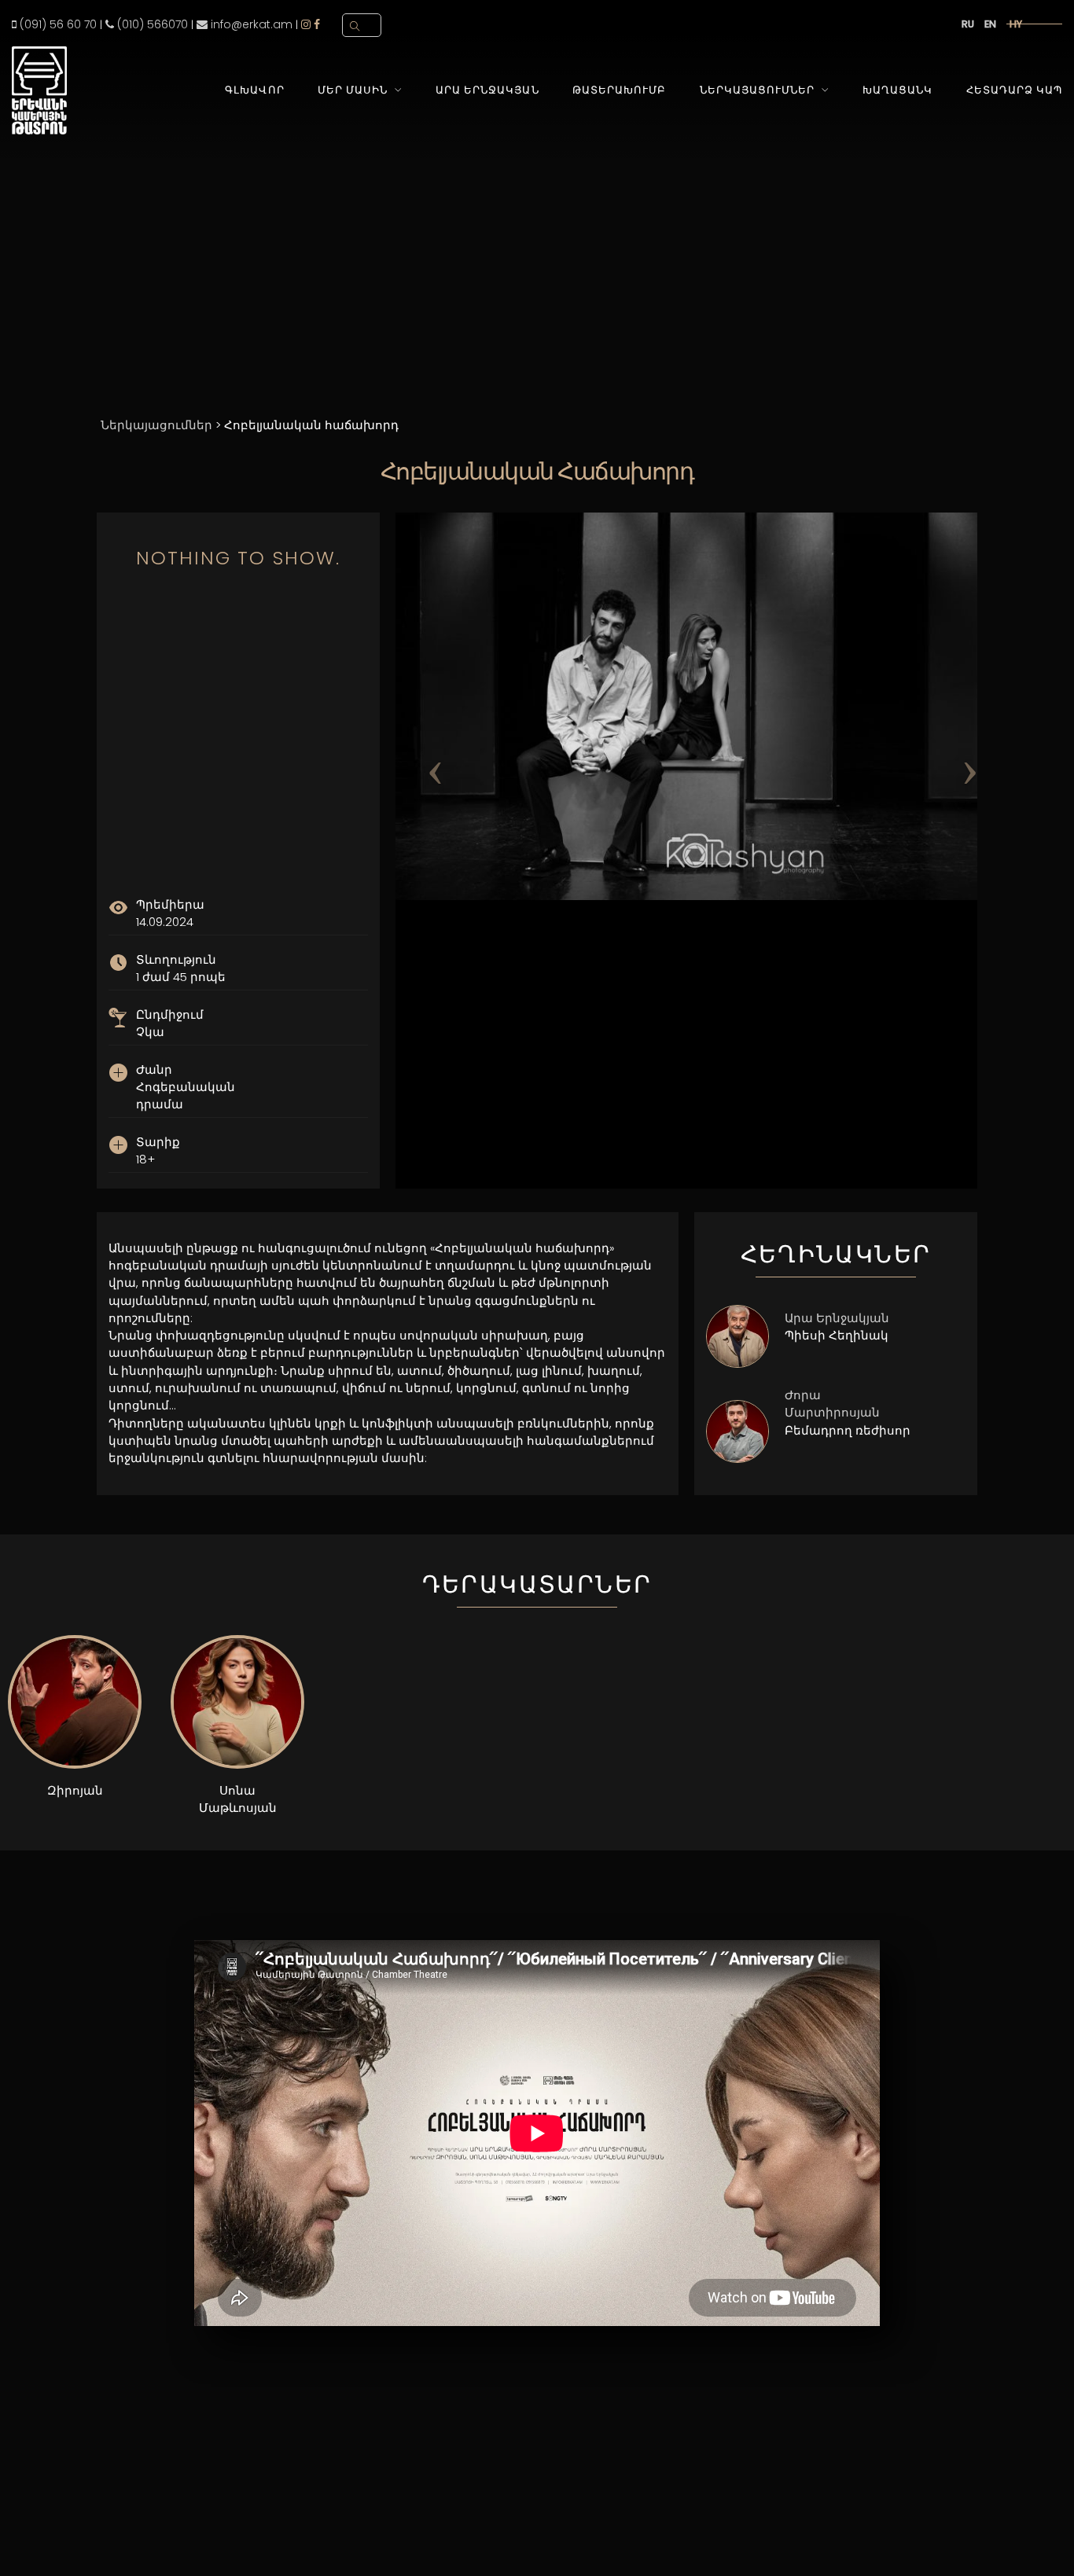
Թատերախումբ (619, 90)
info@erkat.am (250, 24)
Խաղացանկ (897, 90)
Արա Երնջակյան (487, 90)
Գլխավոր (254, 90)
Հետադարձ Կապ (1014, 90)
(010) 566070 (151, 24)
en (990, 24)
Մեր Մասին (353, 90)
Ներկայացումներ (757, 90)
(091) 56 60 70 (57, 24)
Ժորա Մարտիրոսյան (832, 1404)
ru (968, 24)
